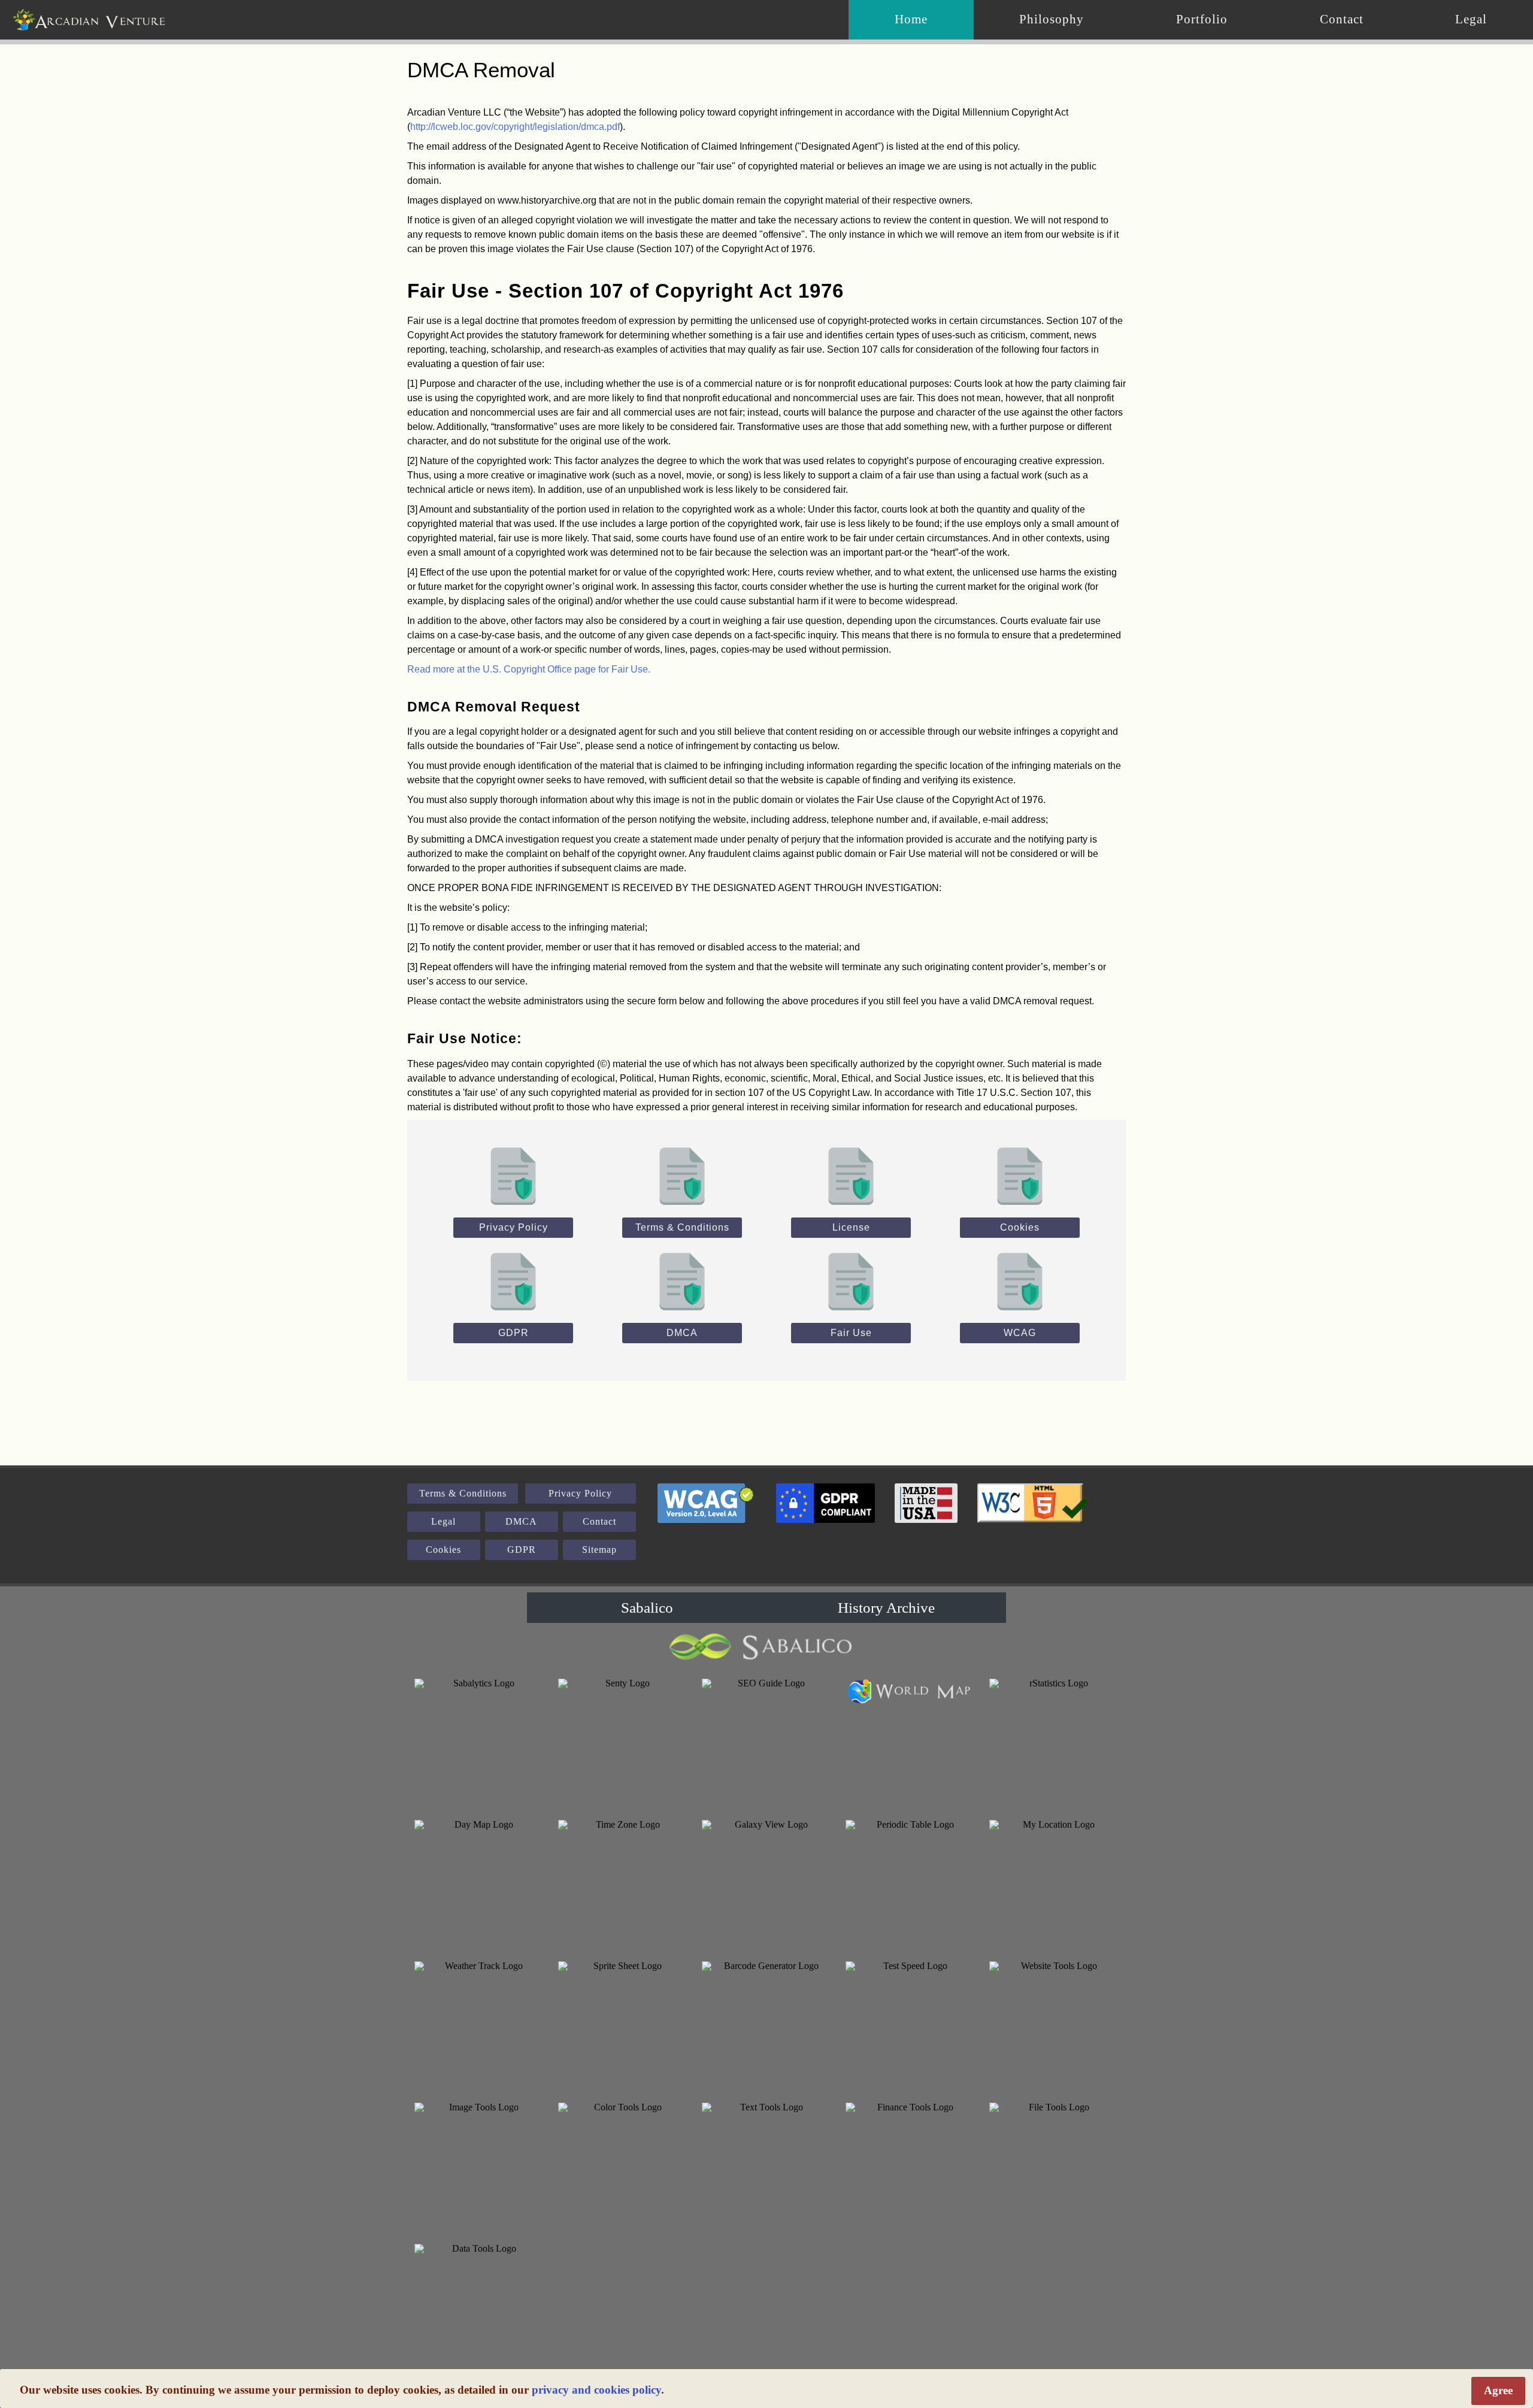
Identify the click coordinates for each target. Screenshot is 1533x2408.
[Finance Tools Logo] (910, 2167)
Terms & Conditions (682, 1227)
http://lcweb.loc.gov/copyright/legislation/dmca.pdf (515, 127)
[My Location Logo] (1054, 1885)
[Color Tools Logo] (623, 2167)
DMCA (682, 1333)
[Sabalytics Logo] (479, 1743)
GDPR (513, 1333)
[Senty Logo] (623, 1743)
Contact (1342, 19)
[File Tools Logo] (1054, 2167)
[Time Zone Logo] (623, 1885)
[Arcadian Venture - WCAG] (1020, 1280)
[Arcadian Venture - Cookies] (1020, 1175)
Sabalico (647, 1608)
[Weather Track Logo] (479, 2026)
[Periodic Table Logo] (910, 1885)
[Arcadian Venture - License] (851, 1175)
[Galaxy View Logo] (766, 1885)
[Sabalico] (766, 1647)
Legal (1471, 19)
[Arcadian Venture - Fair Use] (851, 1280)
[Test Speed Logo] (910, 2026)
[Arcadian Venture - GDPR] (513, 1280)
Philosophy (1052, 19)
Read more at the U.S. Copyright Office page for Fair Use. (529, 669)
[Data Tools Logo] (479, 2309)
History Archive (886, 1608)
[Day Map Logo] (479, 1885)
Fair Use (851, 1333)
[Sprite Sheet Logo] (623, 2026)
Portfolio (1202, 19)
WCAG (1020, 1333)
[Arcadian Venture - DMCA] (682, 1280)
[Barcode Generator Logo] (766, 2026)
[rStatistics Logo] (1054, 1743)
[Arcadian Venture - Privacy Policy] (513, 1175)
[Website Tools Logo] (1054, 2026)
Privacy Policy (513, 1227)
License (851, 1227)
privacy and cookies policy (596, 2390)
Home (911, 19)
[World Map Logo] (910, 1691)
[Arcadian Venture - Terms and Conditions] (682, 1175)
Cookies (1020, 1227)
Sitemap (599, 1550)
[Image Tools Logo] (479, 2167)
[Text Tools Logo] (766, 2167)
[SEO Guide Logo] (766, 1743)
